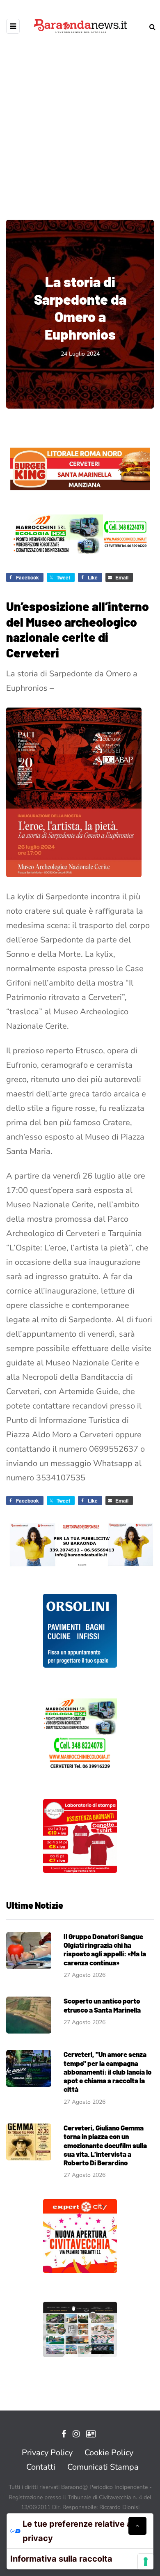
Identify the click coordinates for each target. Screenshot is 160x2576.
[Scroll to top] (137, 2526)
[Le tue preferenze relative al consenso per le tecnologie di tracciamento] (146, 2562)
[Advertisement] (80, 121)
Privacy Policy (47, 2453)
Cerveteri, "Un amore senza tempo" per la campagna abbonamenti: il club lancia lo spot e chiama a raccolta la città (107, 2072)
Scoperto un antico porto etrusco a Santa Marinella (102, 2005)
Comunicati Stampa (103, 2467)
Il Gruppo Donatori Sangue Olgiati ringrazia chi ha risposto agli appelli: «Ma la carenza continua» (105, 1949)
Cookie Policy (109, 2453)
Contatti (41, 2467)
